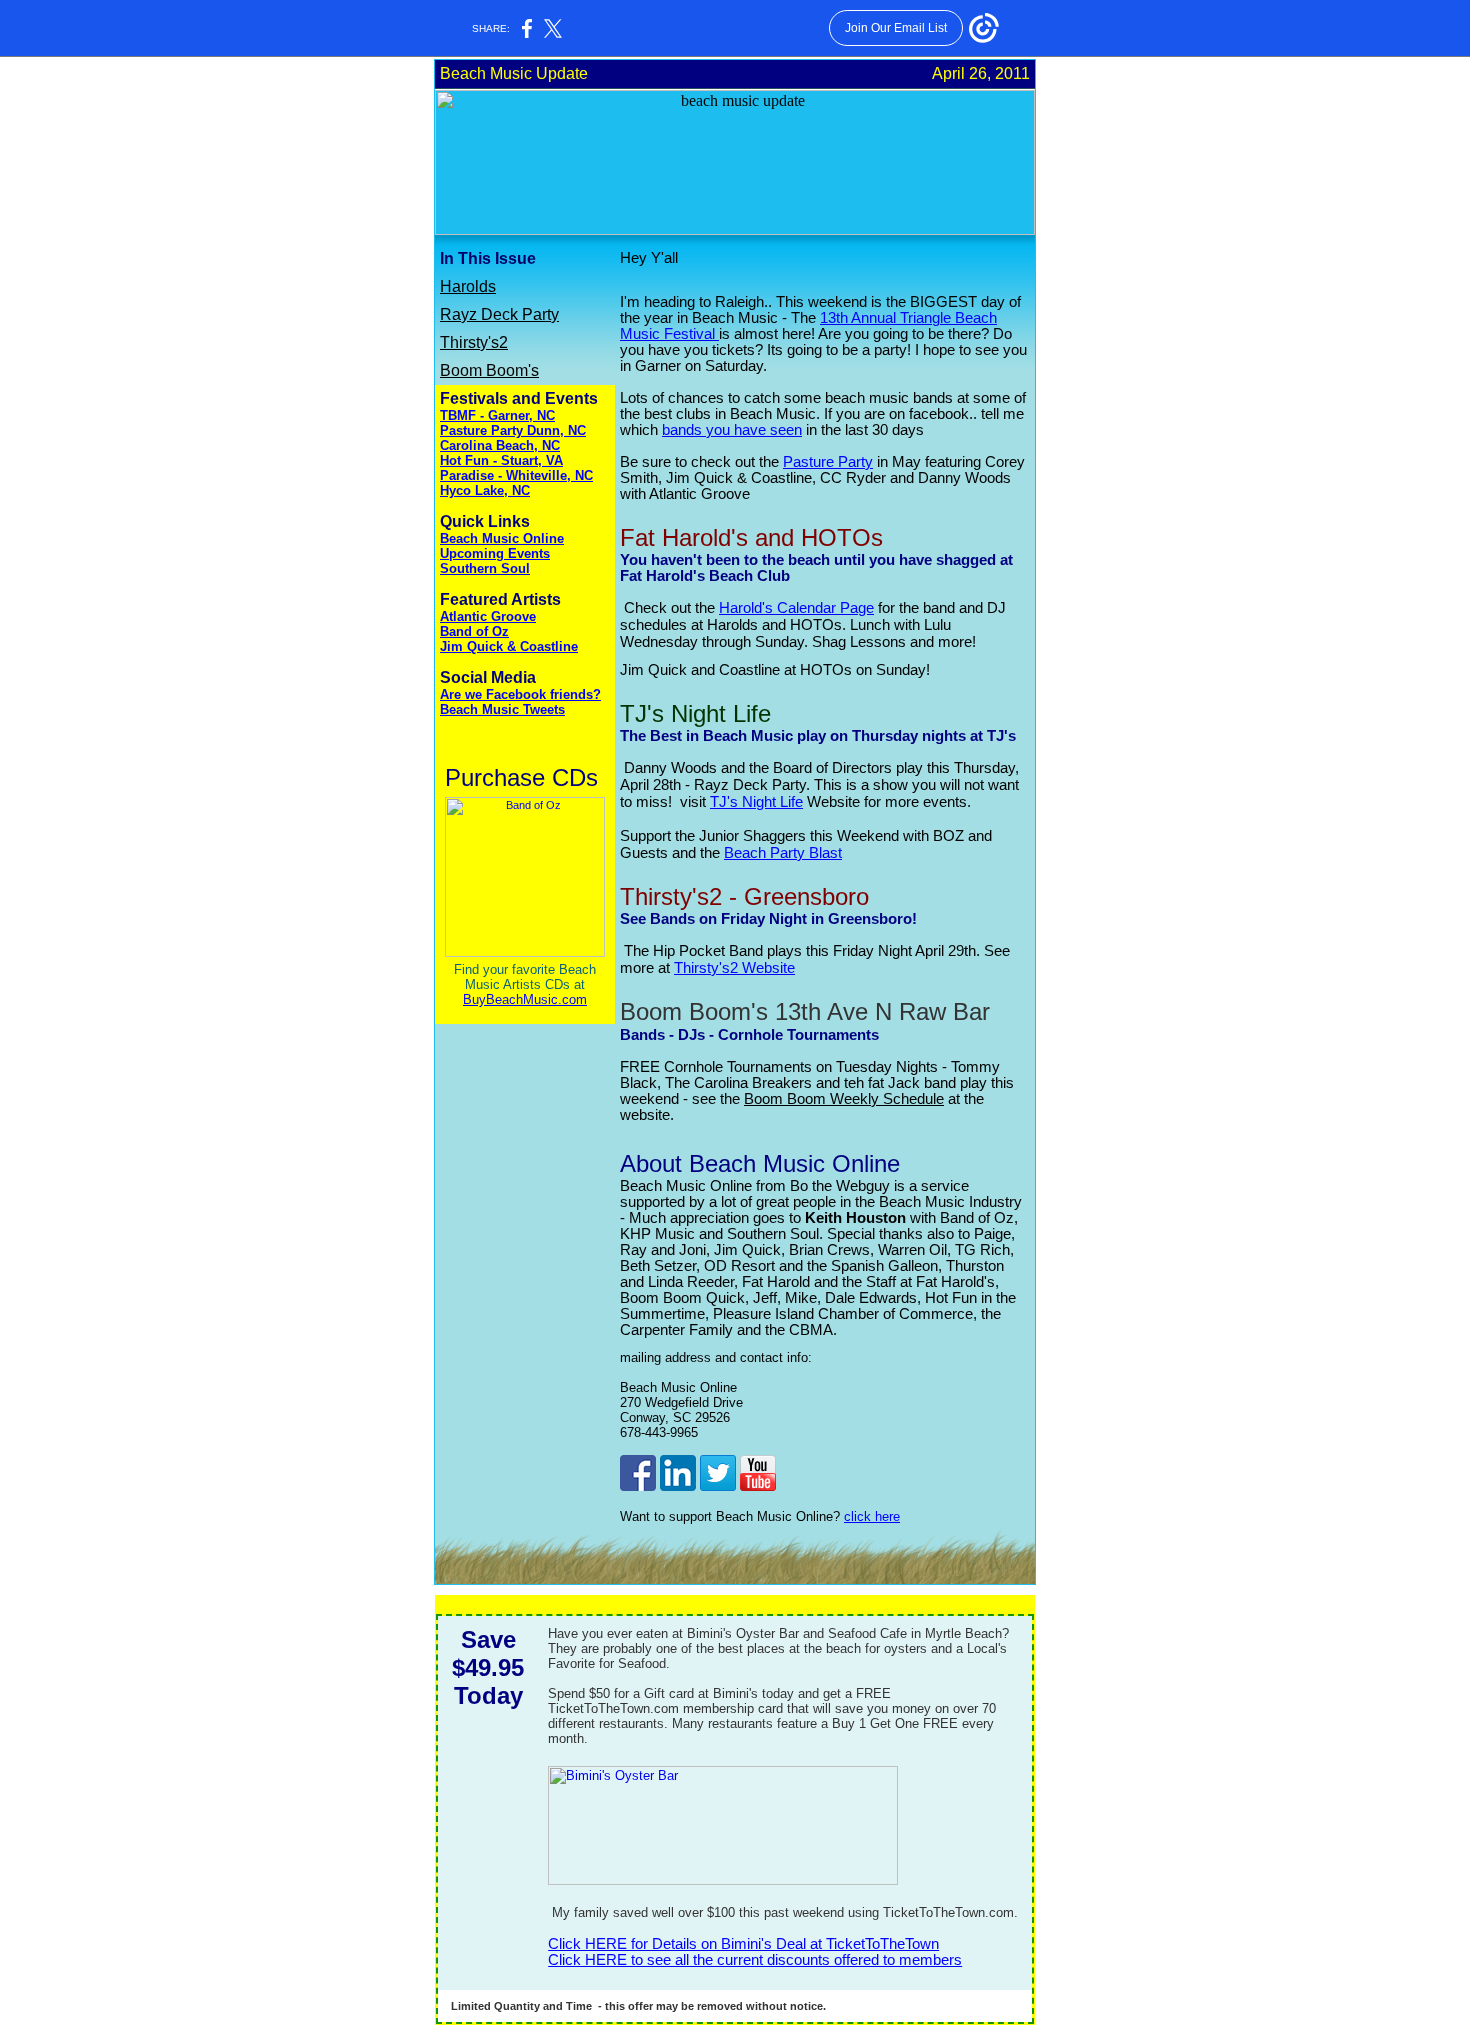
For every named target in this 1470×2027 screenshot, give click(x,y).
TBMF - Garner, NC (497, 415)
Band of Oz (474, 631)
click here (872, 1516)
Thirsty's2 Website (734, 967)
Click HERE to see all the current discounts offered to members (755, 1960)
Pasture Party (828, 462)
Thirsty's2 (474, 342)
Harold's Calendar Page (796, 607)
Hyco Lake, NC (485, 490)
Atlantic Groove (488, 616)
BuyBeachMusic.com (525, 999)
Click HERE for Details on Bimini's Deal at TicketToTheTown (743, 1944)
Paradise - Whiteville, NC (516, 475)
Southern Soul (485, 568)
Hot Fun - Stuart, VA (501, 460)
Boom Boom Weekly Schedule (844, 1099)
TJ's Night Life (756, 801)
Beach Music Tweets (502, 709)
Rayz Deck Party (499, 314)
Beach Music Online (502, 538)
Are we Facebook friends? (520, 694)
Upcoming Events (495, 553)
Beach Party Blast (783, 852)
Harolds (468, 286)
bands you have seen (732, 430)
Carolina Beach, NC (500, 445)
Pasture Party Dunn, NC (513, 430)
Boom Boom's (489, 370)
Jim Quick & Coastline (509, 646)
